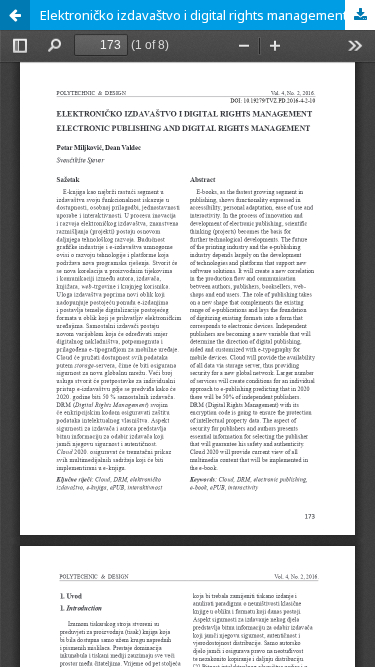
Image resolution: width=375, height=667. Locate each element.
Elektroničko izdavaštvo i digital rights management (193, 15)
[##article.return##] (15, 15)
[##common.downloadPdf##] (360, 15)
